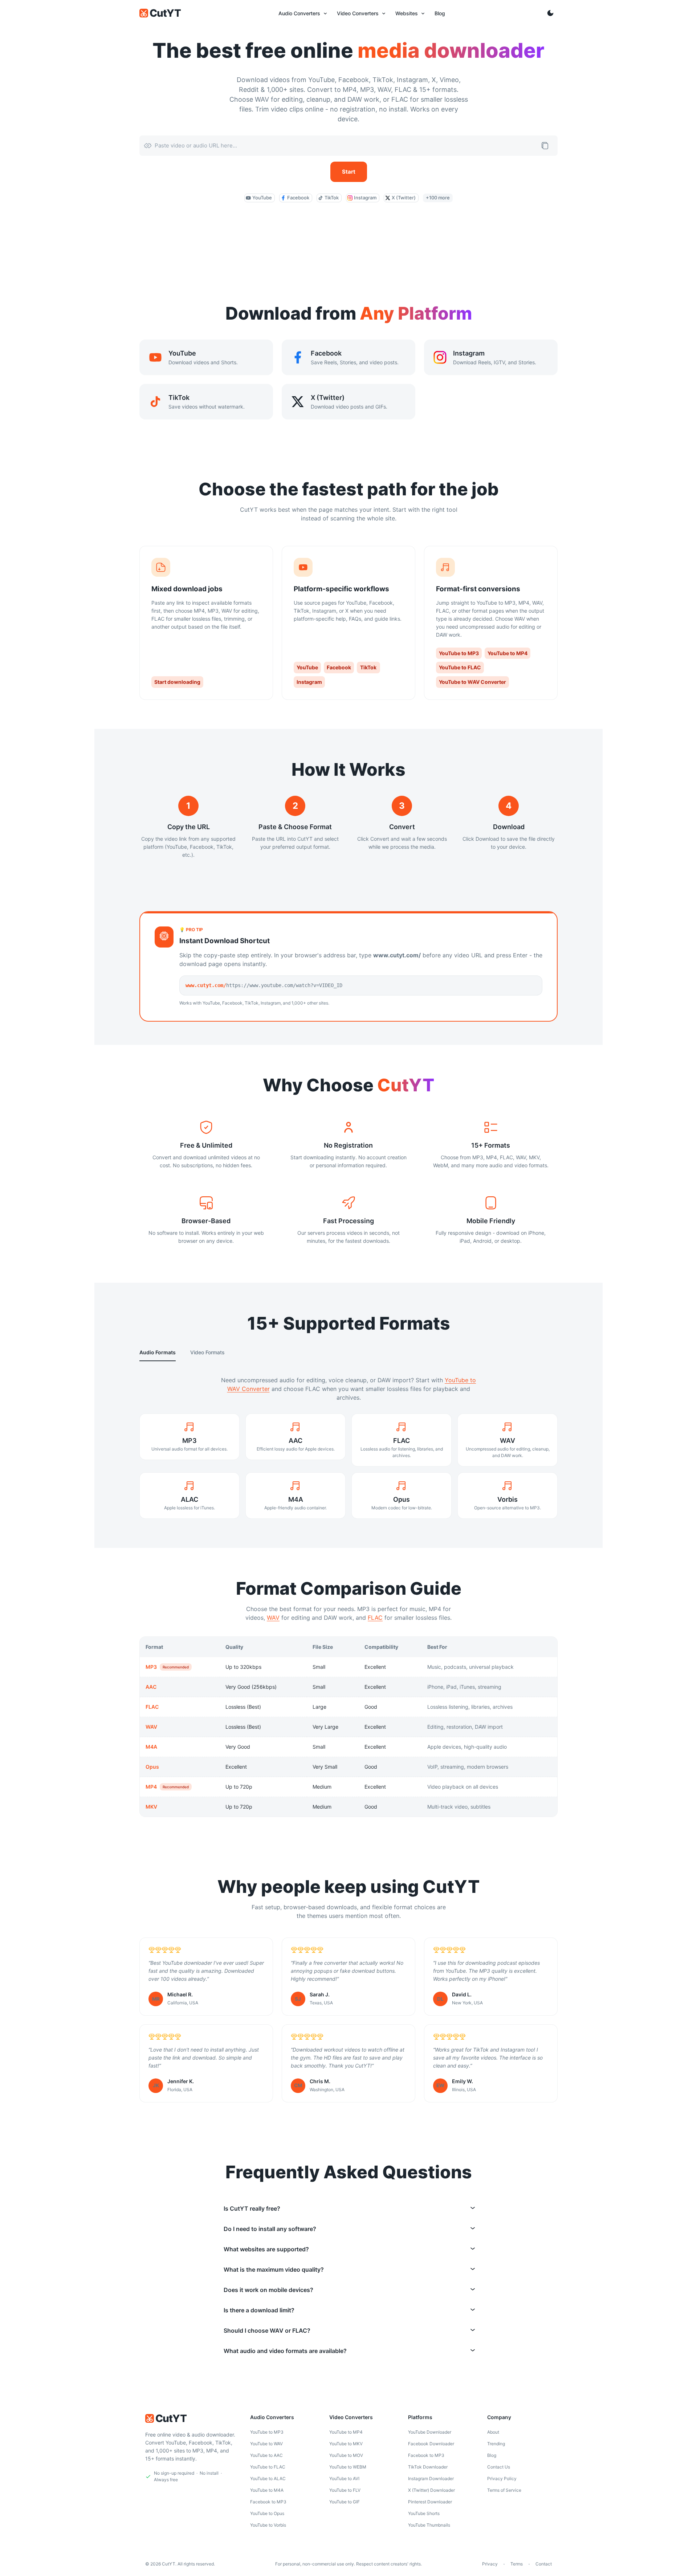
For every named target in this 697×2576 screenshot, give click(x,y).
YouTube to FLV (345, 2490)
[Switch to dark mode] (550, 13)
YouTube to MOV (346, 2455)
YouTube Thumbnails (429, 2525)
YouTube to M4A (267, 2490)
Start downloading (177, 682)
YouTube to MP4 (508, 653)
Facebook (339, 667)
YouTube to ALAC (268, 2478)
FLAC (375, 1618)
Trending (496, 2444)
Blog (492, 2455)
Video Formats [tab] (207, 1352)
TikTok (368, 667)
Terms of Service (504, 2490)
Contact (544, 2564)
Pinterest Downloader (430, 2502)
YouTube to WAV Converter (472, 682)
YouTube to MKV (346, 2444)
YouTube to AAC (266, 2455)
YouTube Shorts (424, 2513)
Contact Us (499, 2467)
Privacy (490, 2564)
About (493, 2432)
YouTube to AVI (344, 2478)
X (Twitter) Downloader (431, 2490)
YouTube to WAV (266, 2444)
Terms (517, 2564)
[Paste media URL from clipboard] (545, 146)
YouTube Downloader (430, 2432)
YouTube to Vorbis (268, 2525)
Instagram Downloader (431, 2478)
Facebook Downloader (431, 2444)
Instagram (309, 682)
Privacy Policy (502, 2478)
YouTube (307, 667)
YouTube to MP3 (459, 653)
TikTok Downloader (428, 2467)
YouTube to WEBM (348, 2467)
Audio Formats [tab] (158, 1352)
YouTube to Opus (267, 2513)
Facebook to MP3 (268, 2502)
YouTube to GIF (345, 2502)
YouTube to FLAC (460, 667)
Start (349, 172)
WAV (273, 1618)
